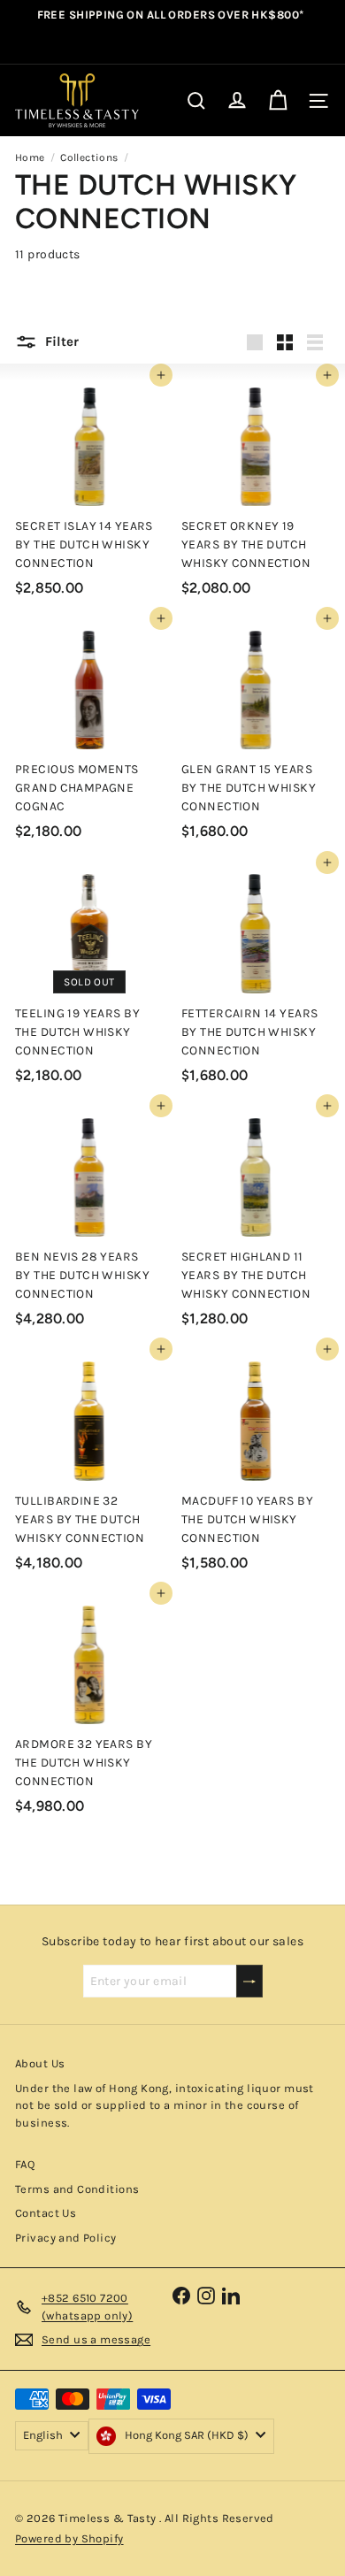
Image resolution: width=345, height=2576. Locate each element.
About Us (40, 2063)
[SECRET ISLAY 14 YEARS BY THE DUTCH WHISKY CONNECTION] (89, 490)
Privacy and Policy (66, 2238)
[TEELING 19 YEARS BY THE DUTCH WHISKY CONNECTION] (89, 977)
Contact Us (46, 2213)
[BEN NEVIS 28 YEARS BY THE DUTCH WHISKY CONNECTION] (89, 1220)
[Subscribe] (249, 1981)
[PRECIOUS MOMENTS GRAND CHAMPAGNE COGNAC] (89, 733)
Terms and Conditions (77, 2189)
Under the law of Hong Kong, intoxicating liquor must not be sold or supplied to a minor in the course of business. (165, 2105)
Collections (89, 157)
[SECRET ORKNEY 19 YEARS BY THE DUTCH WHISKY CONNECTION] (256, 490)
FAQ (25, 2164)
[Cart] (278, 101)
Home (30, 157)
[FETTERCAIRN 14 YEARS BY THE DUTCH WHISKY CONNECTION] (256, 977)
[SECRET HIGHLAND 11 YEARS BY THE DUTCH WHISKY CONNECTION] (256, 1220)
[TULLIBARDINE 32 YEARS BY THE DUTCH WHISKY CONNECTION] (89, 1464)
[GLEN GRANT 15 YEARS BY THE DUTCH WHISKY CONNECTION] (256, 733)
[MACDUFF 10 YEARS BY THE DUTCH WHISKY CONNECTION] (256, 1464)
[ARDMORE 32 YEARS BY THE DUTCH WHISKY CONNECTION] (89, 1708)
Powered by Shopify (69, 2538)
